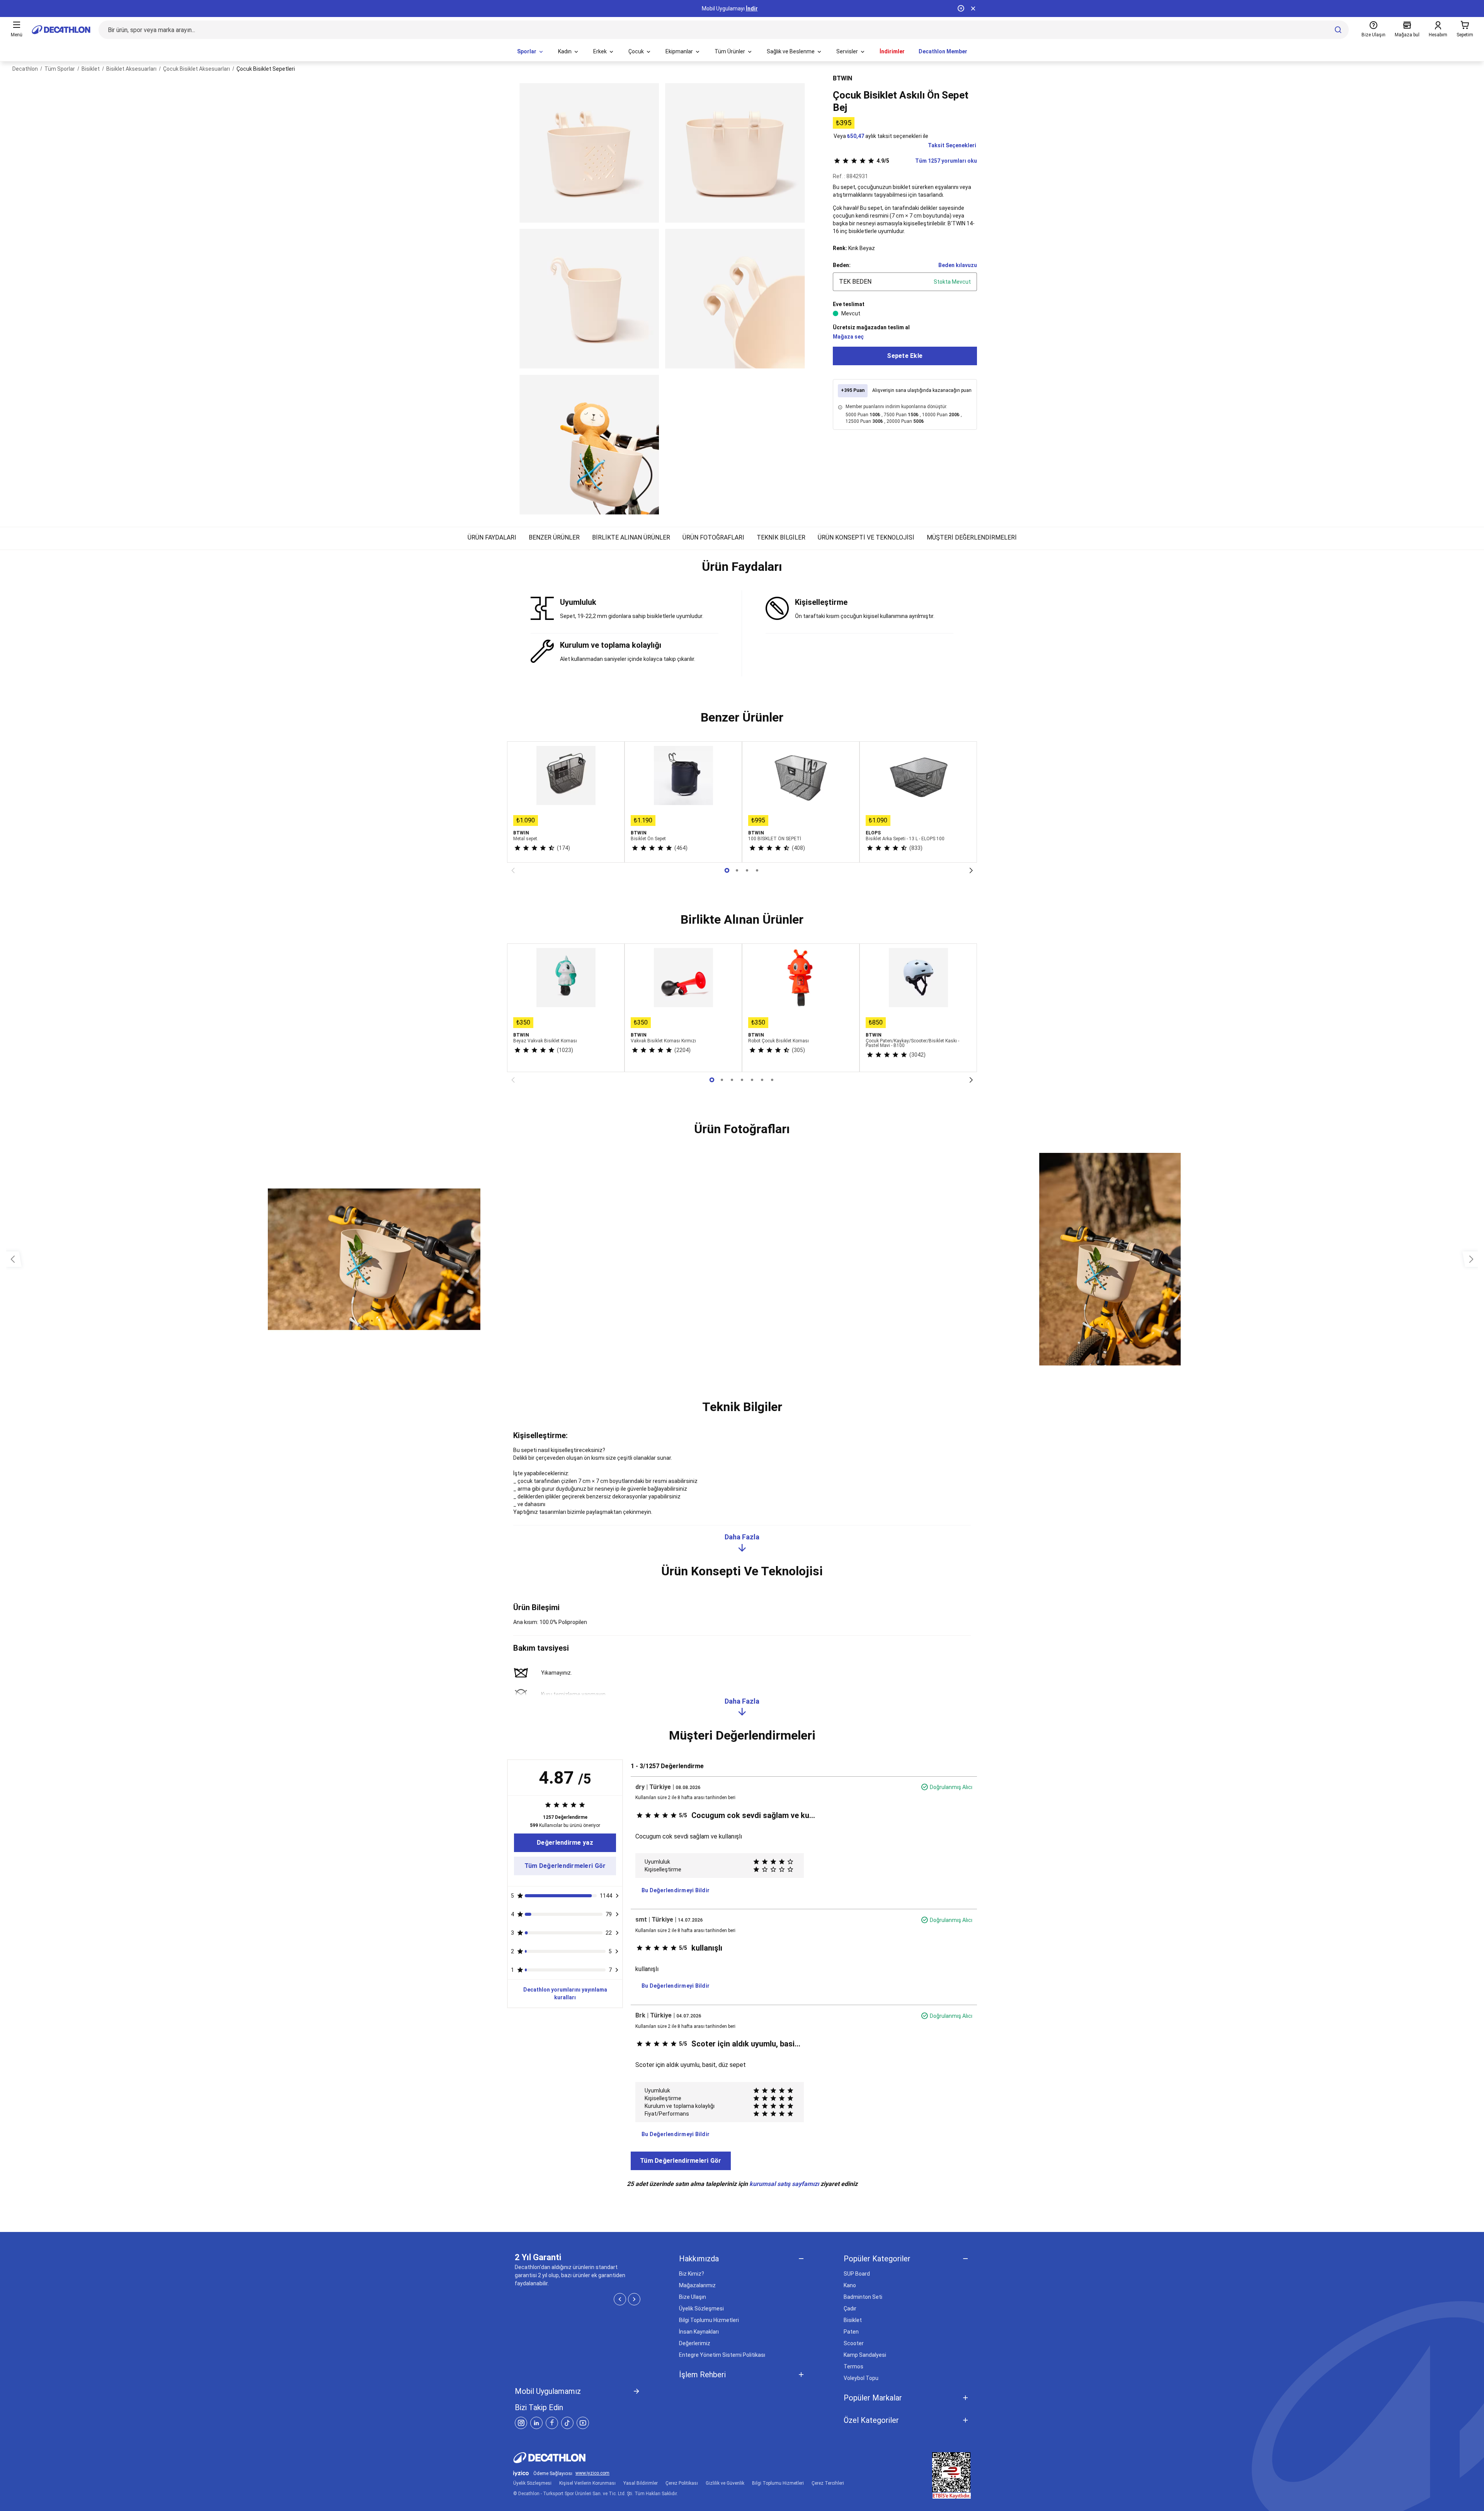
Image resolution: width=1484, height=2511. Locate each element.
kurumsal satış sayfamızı (784, 2184)
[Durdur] (961, 9)
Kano (850, 2285)
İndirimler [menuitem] (892, 51)
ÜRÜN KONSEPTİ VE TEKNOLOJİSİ (866, 537)
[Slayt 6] (772, 1080)
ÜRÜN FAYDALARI (492, 537)
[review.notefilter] (617, 1896)
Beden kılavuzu (958, 265)
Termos (853, 2366)
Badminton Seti (863, 2297)
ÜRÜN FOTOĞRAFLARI (713, 537)
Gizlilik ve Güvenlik (725, 2483)
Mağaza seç (848, 337)
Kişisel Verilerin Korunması (587, 2483)
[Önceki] (513, 870)
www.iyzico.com (592, 2473)
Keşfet (742, 9)
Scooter (854, 2343)
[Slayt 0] (727, 870)
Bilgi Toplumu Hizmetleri (709, 2320)
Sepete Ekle (905, 356)
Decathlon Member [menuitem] (943, 51)
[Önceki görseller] (13, 1259)
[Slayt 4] (752, 1080)
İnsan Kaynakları (699, 2332)
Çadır (850, 2308)
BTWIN (842, 78)
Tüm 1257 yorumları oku (927, 161)
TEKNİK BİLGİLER (781, 537)
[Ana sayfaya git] (61, 30)
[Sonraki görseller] (1471, 1259)
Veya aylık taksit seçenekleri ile (881, 136)
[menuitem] (531, 52)
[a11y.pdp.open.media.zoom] (589, 153)
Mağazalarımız (697, 2285)
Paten (851, 2332)
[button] (742, 570)
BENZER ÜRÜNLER (554, 537)
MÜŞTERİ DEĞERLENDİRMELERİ (972, 537)
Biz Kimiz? (692, 2274)
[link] (565, 1843)
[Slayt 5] (762, 1080)
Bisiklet (853, 2320)
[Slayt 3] (757, 870)
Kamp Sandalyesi (865, 2355)
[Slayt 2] (747, 870)
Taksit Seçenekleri (952, 145)
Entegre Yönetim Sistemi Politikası (722, 2355)
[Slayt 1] (737, 870)
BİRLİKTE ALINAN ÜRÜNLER (631, 537)
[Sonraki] (971, 870)
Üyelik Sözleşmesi (701, 2308)
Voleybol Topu (861, 2378)
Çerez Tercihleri (828, 2483)
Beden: (842, 265)
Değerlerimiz (695, 2343)
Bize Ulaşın (693, 2297)
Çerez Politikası (682, 2483)
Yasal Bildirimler (641, 2483)
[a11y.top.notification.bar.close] (973, 9)
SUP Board (857, 2274)
